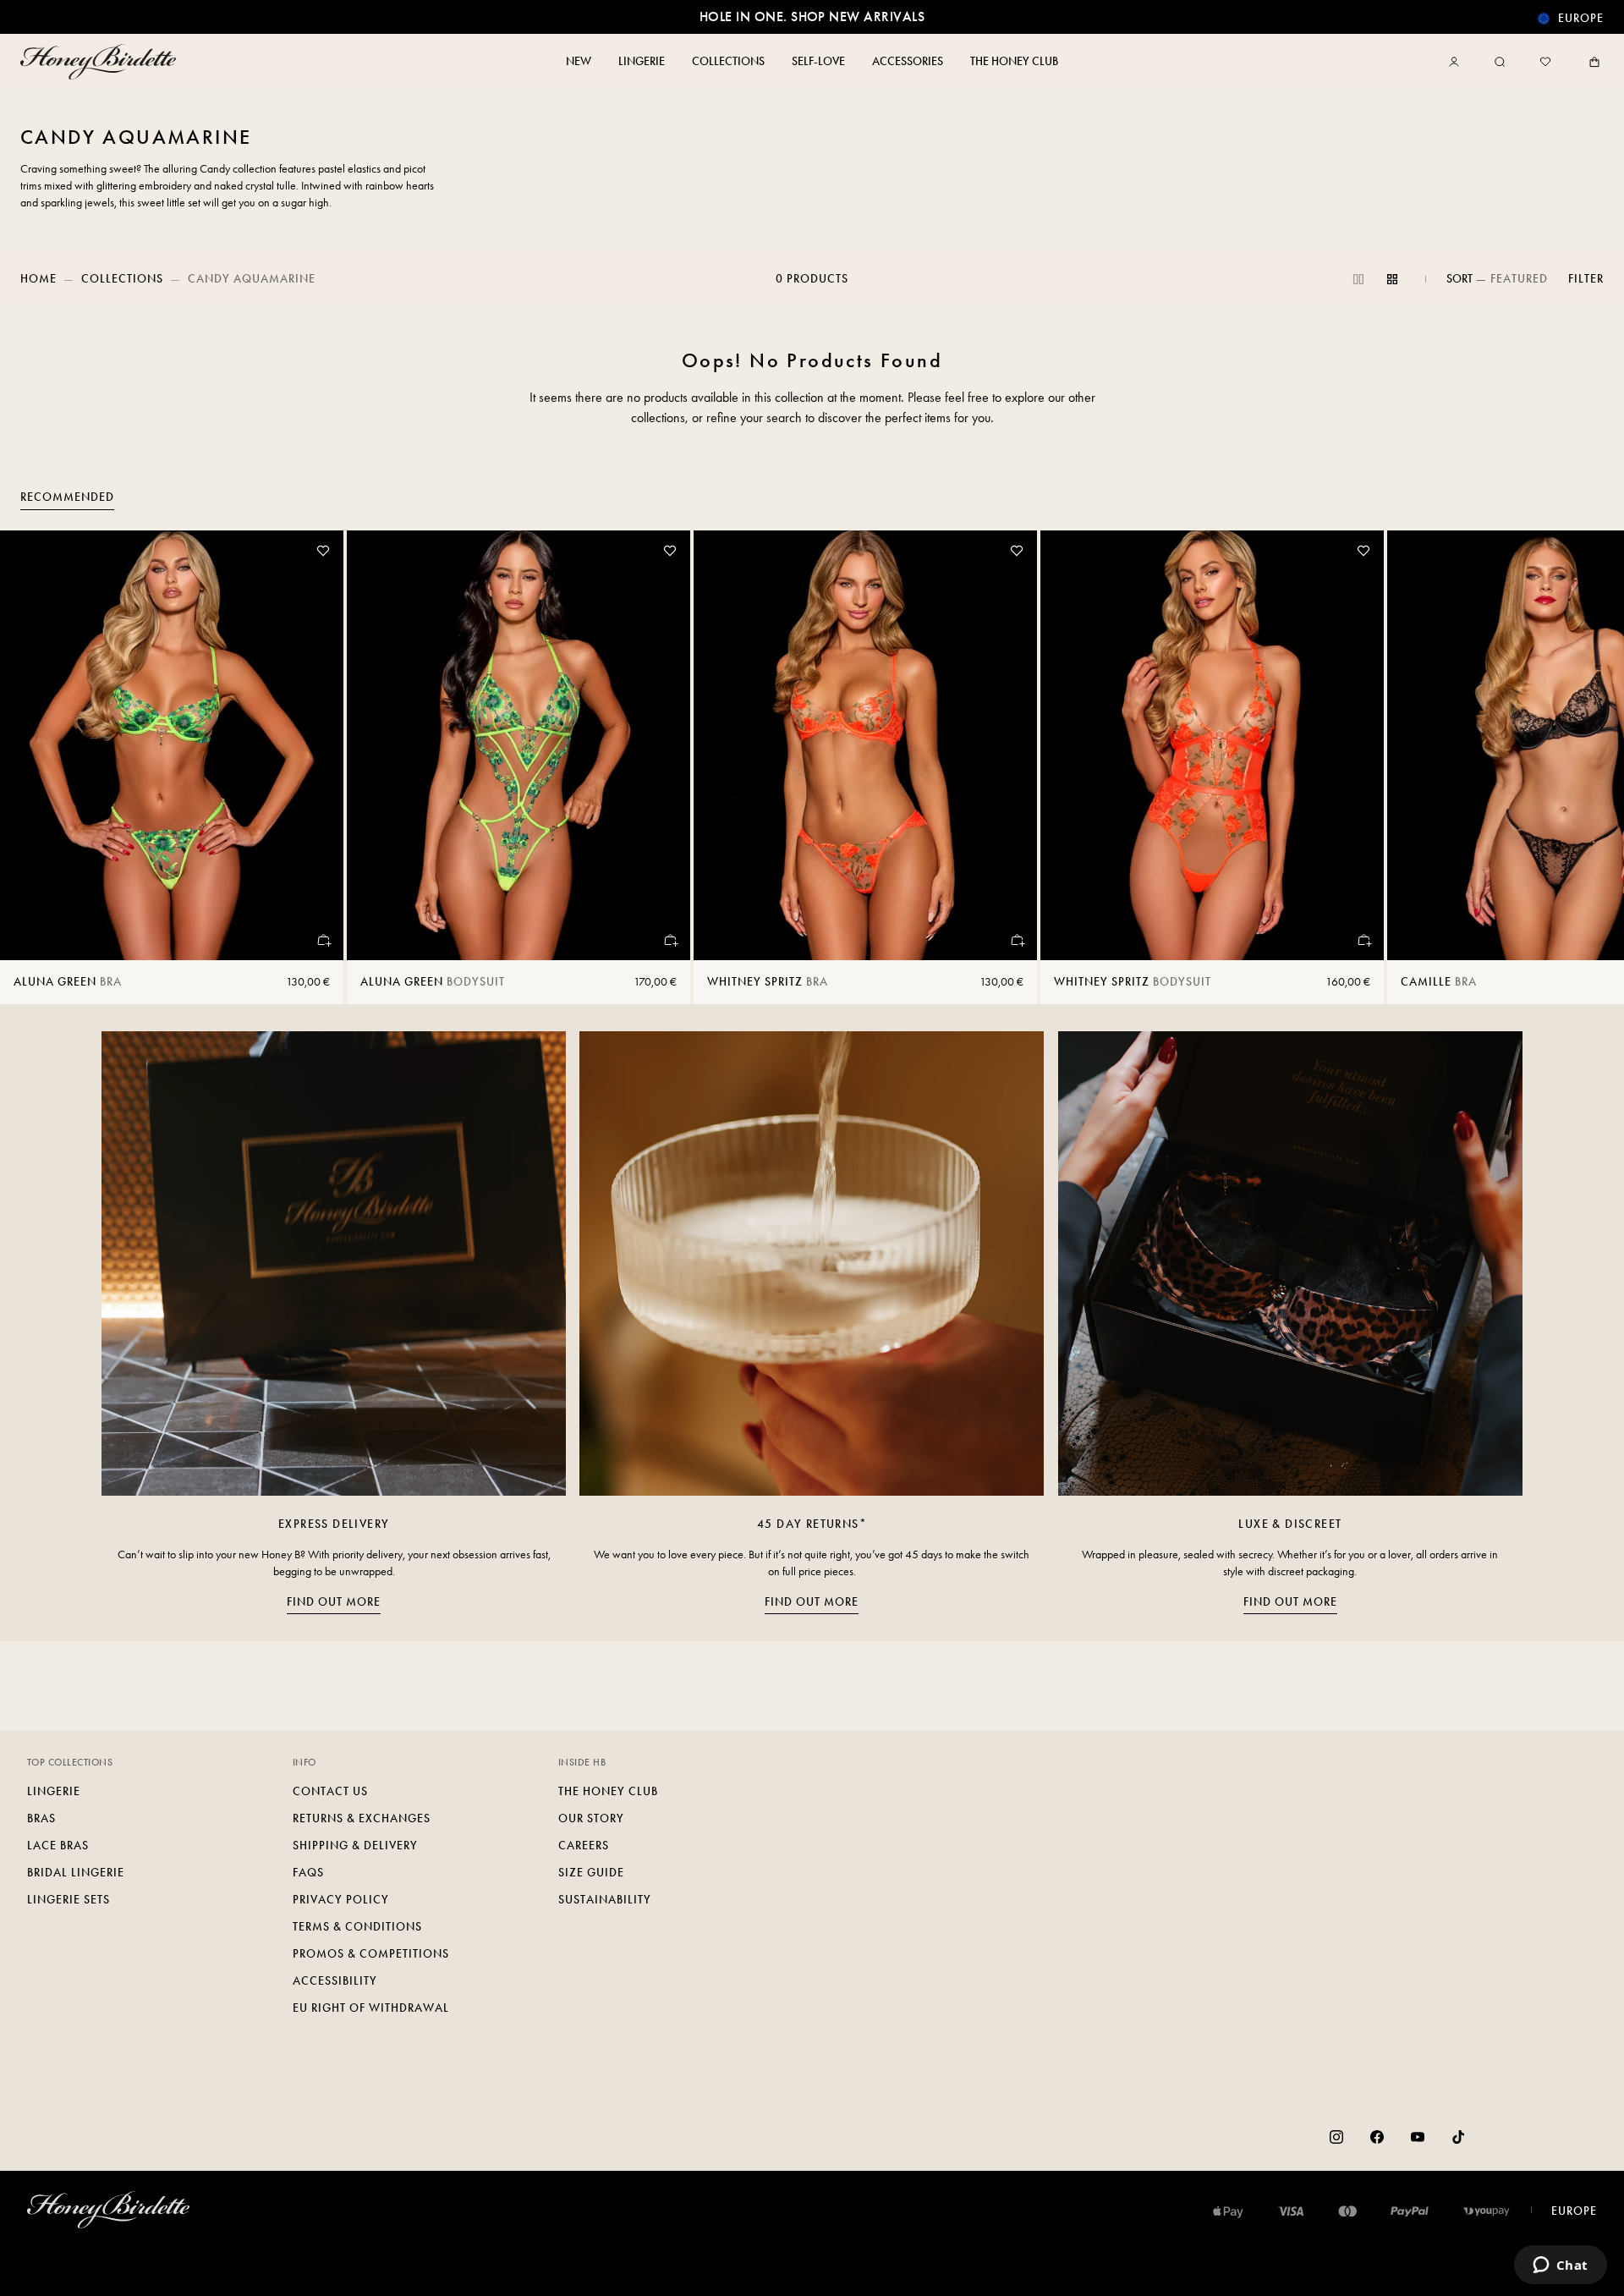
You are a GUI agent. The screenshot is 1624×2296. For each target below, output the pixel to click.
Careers (584, 1846)
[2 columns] (1358, 279)
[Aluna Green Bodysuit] (518, 745)
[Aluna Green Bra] (172, 745)
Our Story (591, 1818)
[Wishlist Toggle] (323, 551)
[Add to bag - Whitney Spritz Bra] (1017, 940)
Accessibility (335, 1981)
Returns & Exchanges (362, 1818)
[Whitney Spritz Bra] (865, 745)
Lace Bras (58, 1846)
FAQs (308, 1873)
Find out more (334, 1602)
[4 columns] (1392, 279)
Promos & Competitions (371, 1954)
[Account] (1457, 62)
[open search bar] (1500, 62)
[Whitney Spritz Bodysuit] (1212, 745)
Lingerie (54, 1791)
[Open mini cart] (1591, 62)
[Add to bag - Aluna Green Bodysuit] (670, 940)
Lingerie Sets (69, 1900)
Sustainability (605, 1900)
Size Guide (591, 1873)
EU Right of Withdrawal (371, 2008)
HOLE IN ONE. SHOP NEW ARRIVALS (812, 16)
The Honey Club (608, 1791)
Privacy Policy (341, 1900)
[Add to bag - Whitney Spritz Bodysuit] (1363, 940)
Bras (41, 1818)
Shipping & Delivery (355, 1846)
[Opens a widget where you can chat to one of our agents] (1560, 2266)
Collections (122, 279)
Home (38, 279)
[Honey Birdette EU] (101, 62)
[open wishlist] (1545, 62)
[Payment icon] (1487, 2211)
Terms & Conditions (357, 1927)
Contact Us (330, 1791)
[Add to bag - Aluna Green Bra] (323, 940)
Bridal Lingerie (76, 1873)
